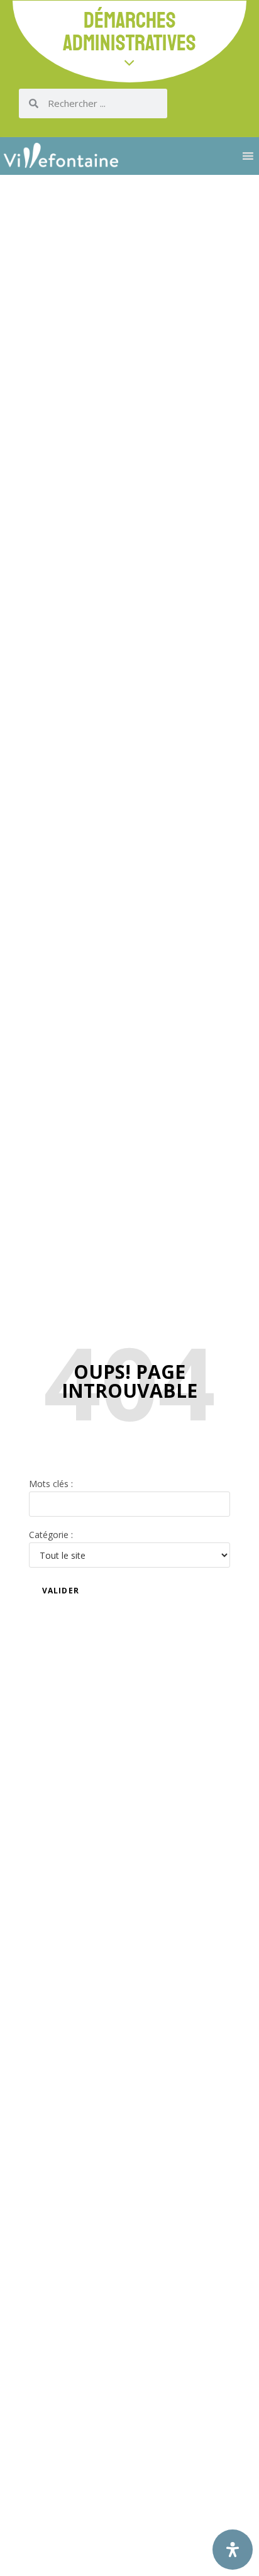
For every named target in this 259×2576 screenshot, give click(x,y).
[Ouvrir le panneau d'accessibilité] (233, 2550)
